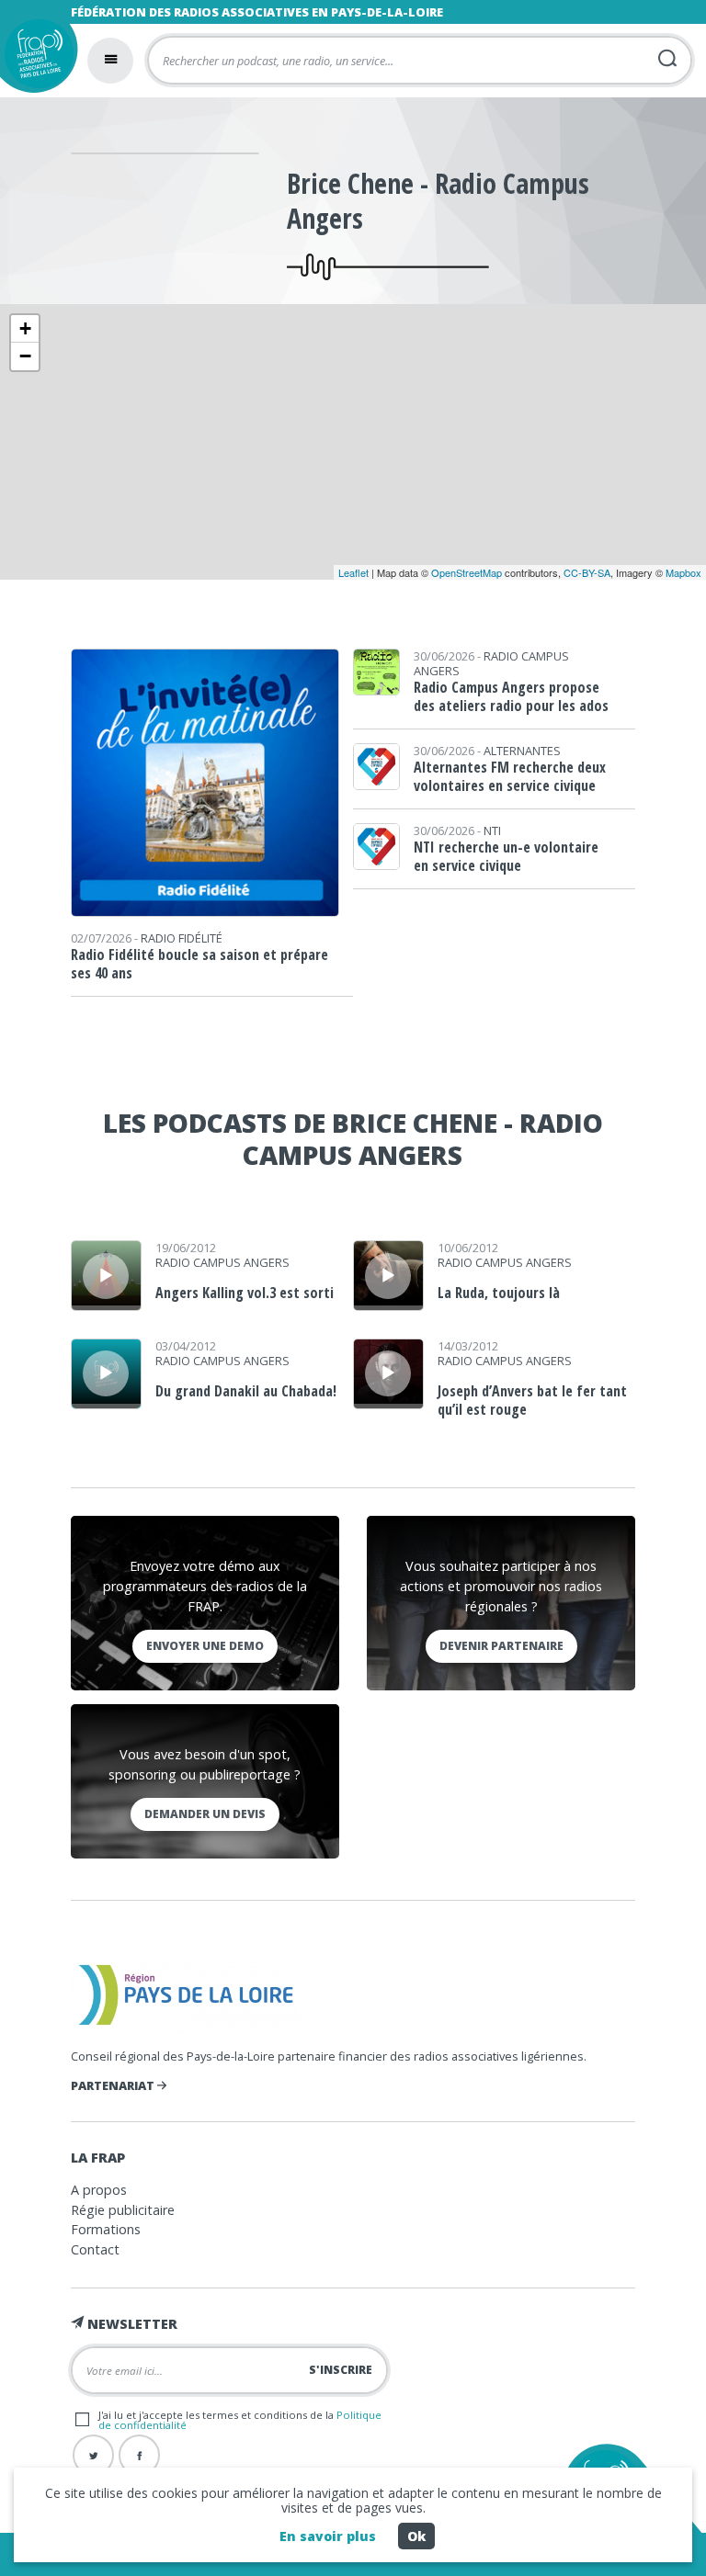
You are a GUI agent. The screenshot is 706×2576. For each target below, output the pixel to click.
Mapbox (683, 572)
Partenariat (114, 2085)
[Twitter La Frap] (93, 2455)
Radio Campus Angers (491, 663)
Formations (106, 2229)
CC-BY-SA (587, 572)
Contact (95, 2249)
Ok (416, 2536)
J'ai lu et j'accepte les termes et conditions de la (240, 2420)
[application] (106, 1276)
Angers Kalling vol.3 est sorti (245, 1293)
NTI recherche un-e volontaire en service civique (506, 856)
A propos (99, 2190)
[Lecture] (106, 1276)
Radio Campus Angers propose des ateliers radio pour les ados (511, 696)
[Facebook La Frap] (139, 2455)
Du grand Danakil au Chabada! (246, 1391)
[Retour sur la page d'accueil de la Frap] (34, 58)
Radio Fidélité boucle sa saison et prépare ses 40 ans (199, 964)
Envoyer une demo (205, 1646)
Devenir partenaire (501, 1646)
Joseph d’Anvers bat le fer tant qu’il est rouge (532, 1400)
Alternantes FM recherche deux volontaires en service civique (510, 776)
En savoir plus (328, 2536)
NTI (492, 830)
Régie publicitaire (123, 2210)
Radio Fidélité (182, 938)
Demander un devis (205, 1814)
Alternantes (522, 751)
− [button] (25, 356)
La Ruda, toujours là (499, 1293)
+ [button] (25, 328)
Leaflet (353, 572)
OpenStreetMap (467, 572)
